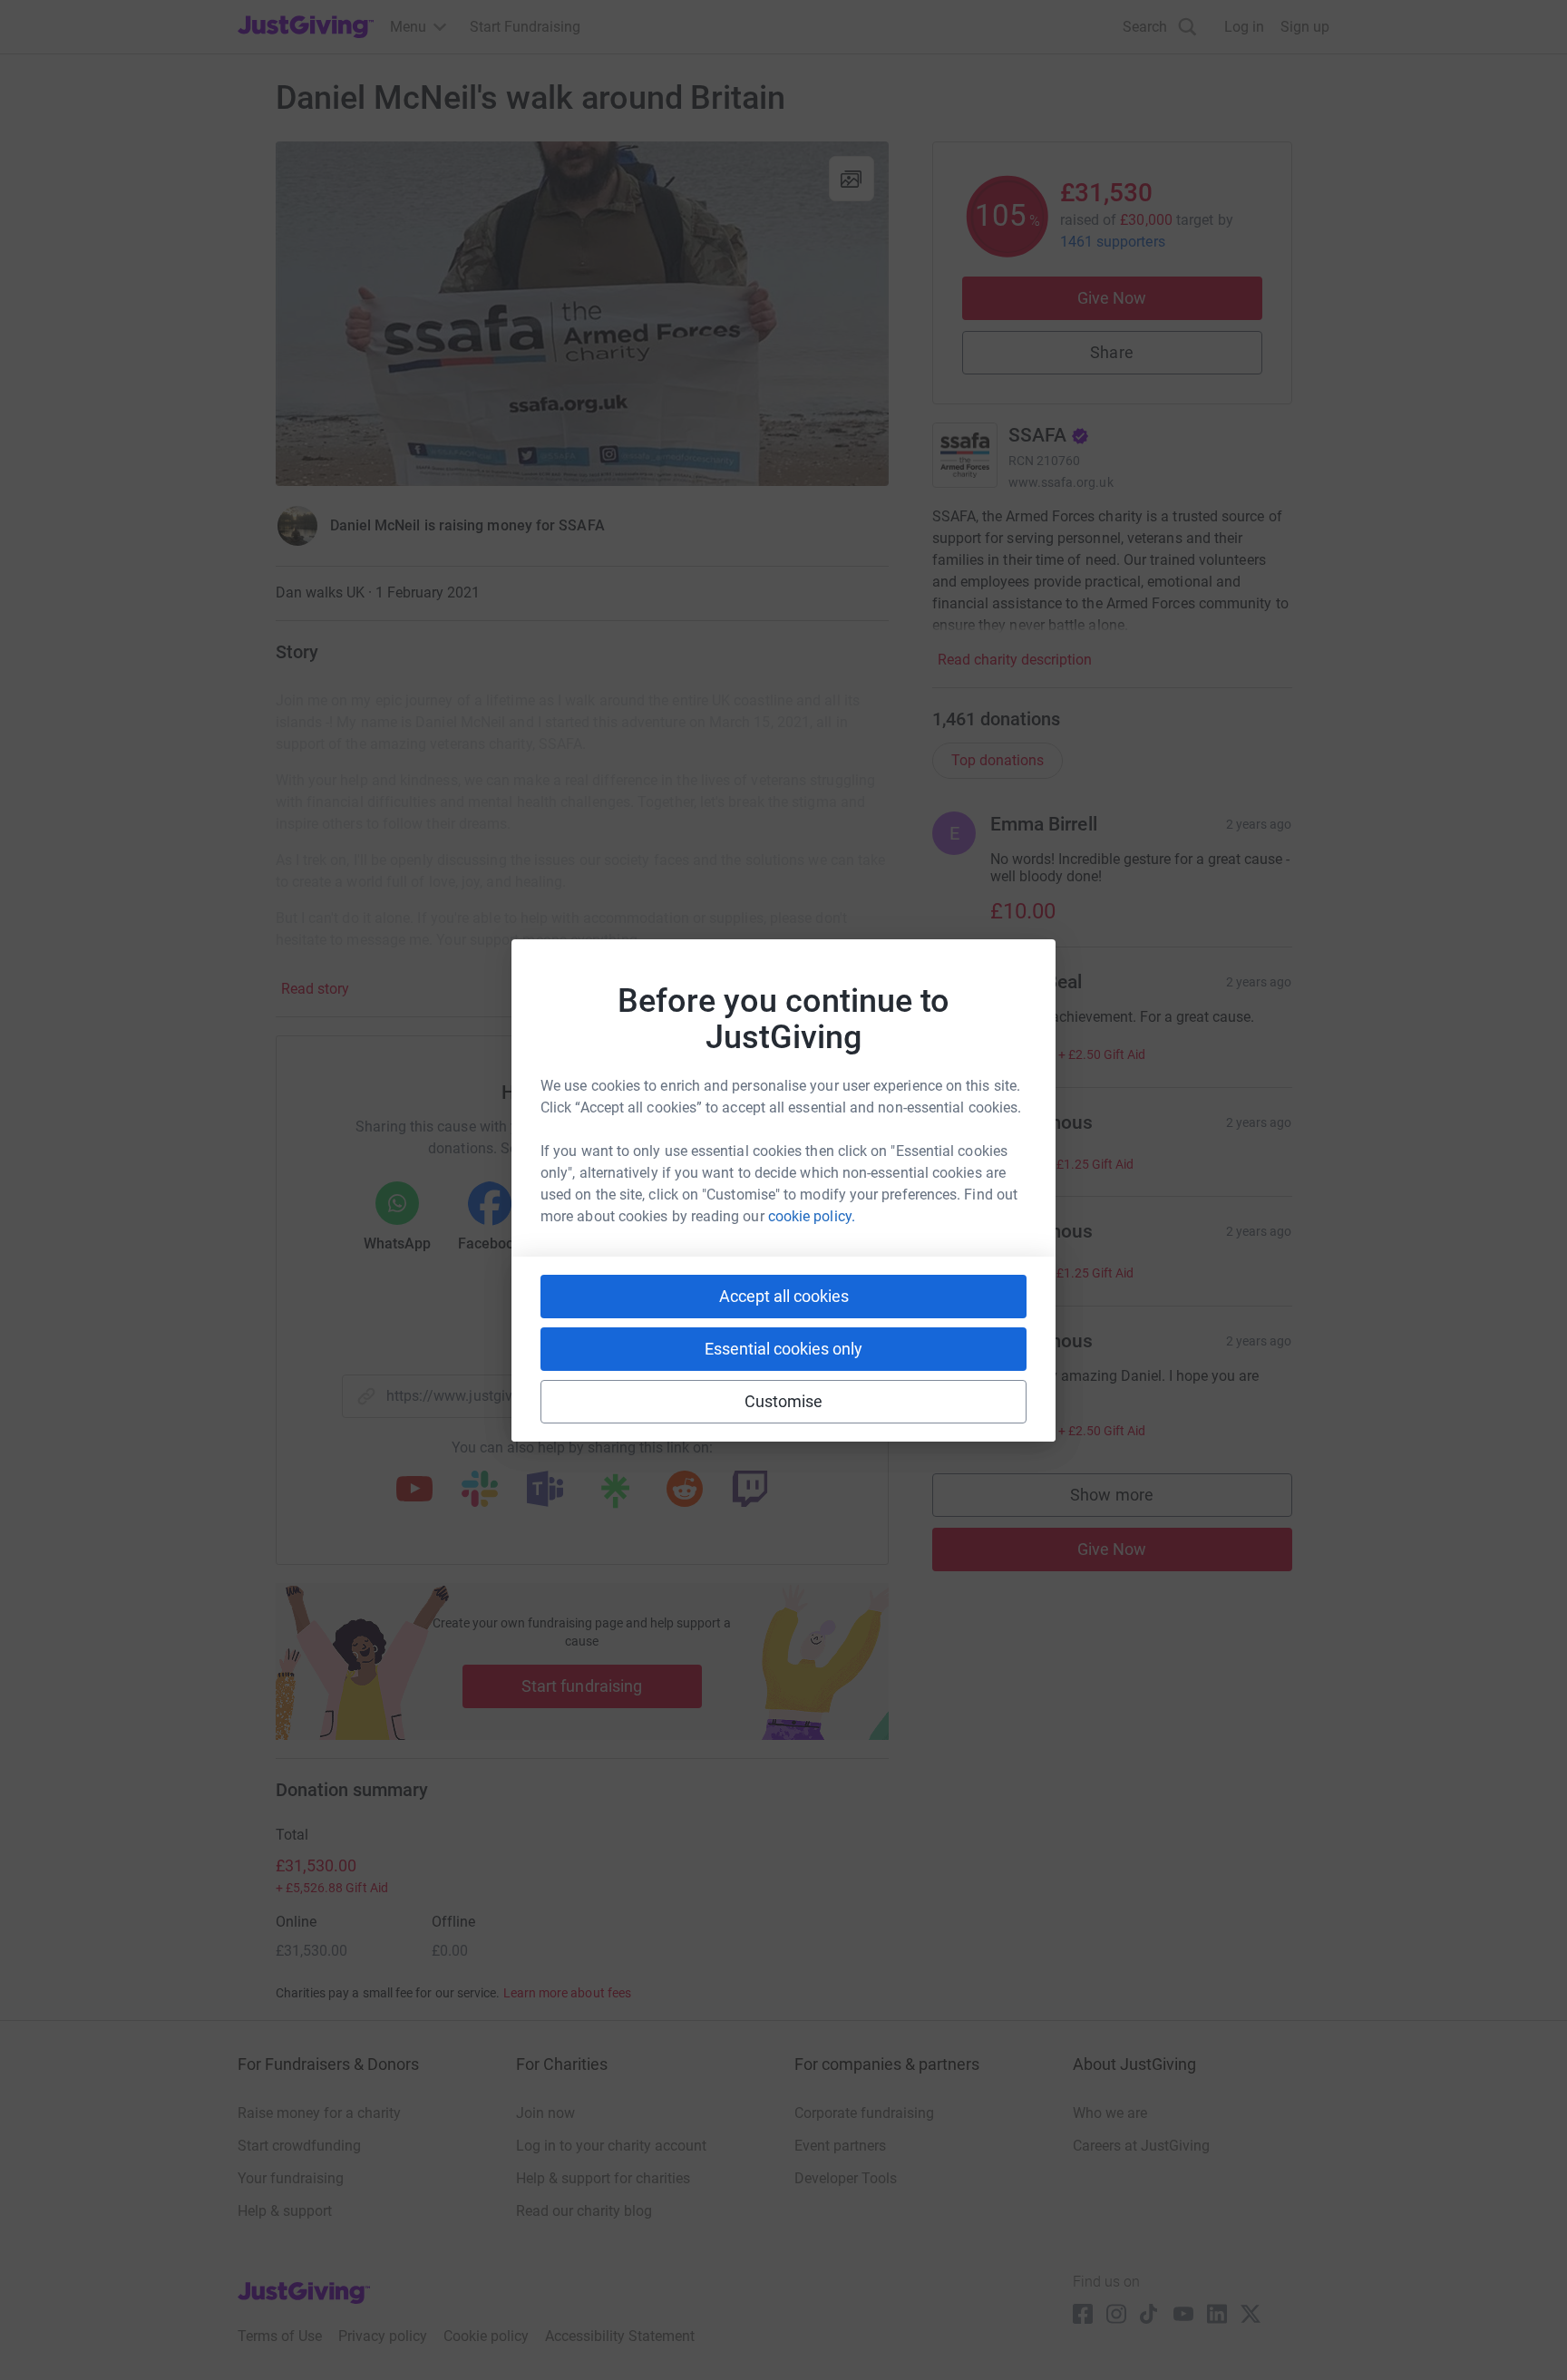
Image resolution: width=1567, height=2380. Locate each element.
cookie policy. (812, 1216)
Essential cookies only (783, 1349)
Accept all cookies (784, 1296)
